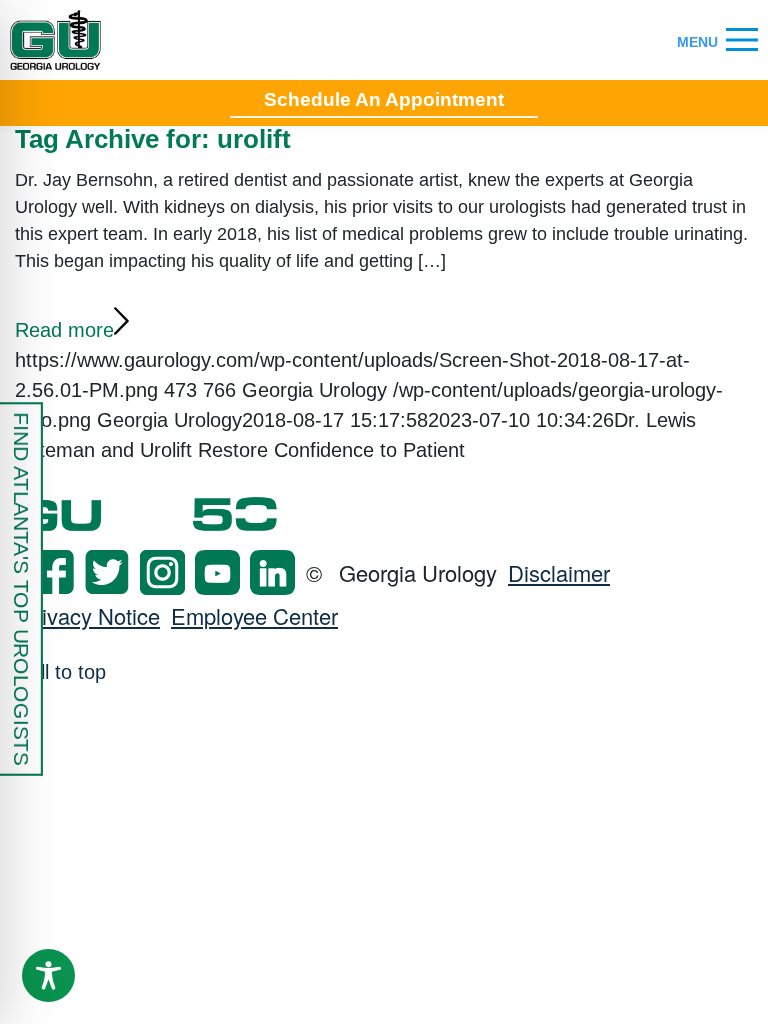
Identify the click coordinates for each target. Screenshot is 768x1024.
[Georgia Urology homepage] (55, 40)
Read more (64, 330)
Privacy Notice (90, 615)
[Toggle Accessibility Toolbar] (48, 975)
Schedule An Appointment (384, 99)
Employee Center (254, 615)
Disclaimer (559, 572)
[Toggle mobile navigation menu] (742, 40)
